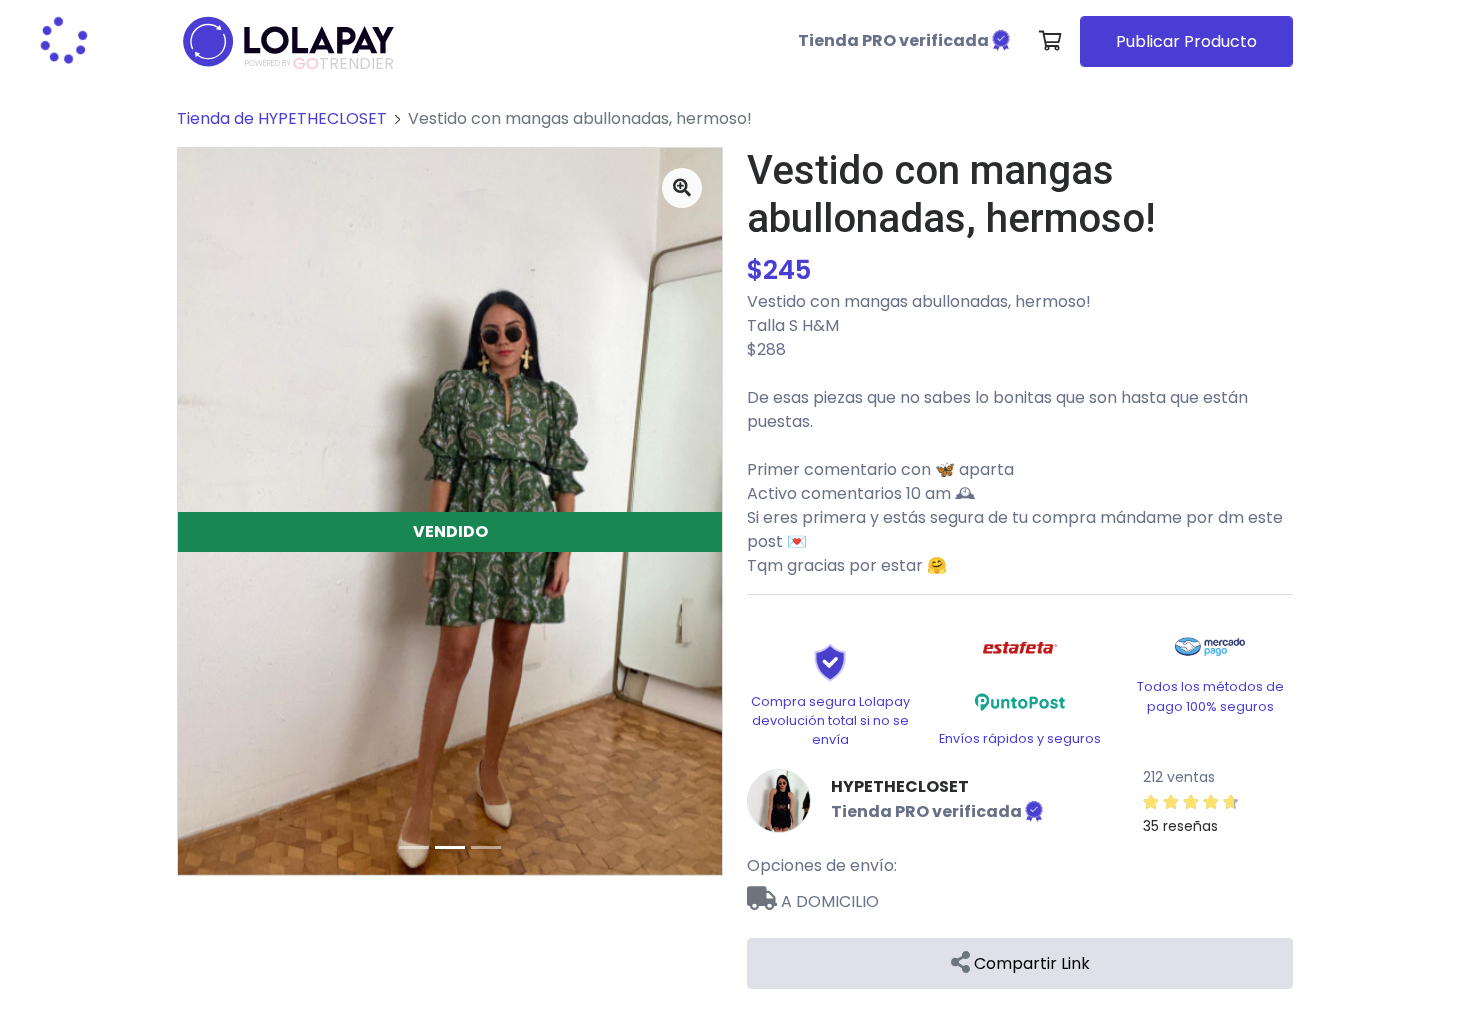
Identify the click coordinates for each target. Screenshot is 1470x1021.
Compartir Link (1030, 963)
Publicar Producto (1186, 41)
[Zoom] (682, 188)
